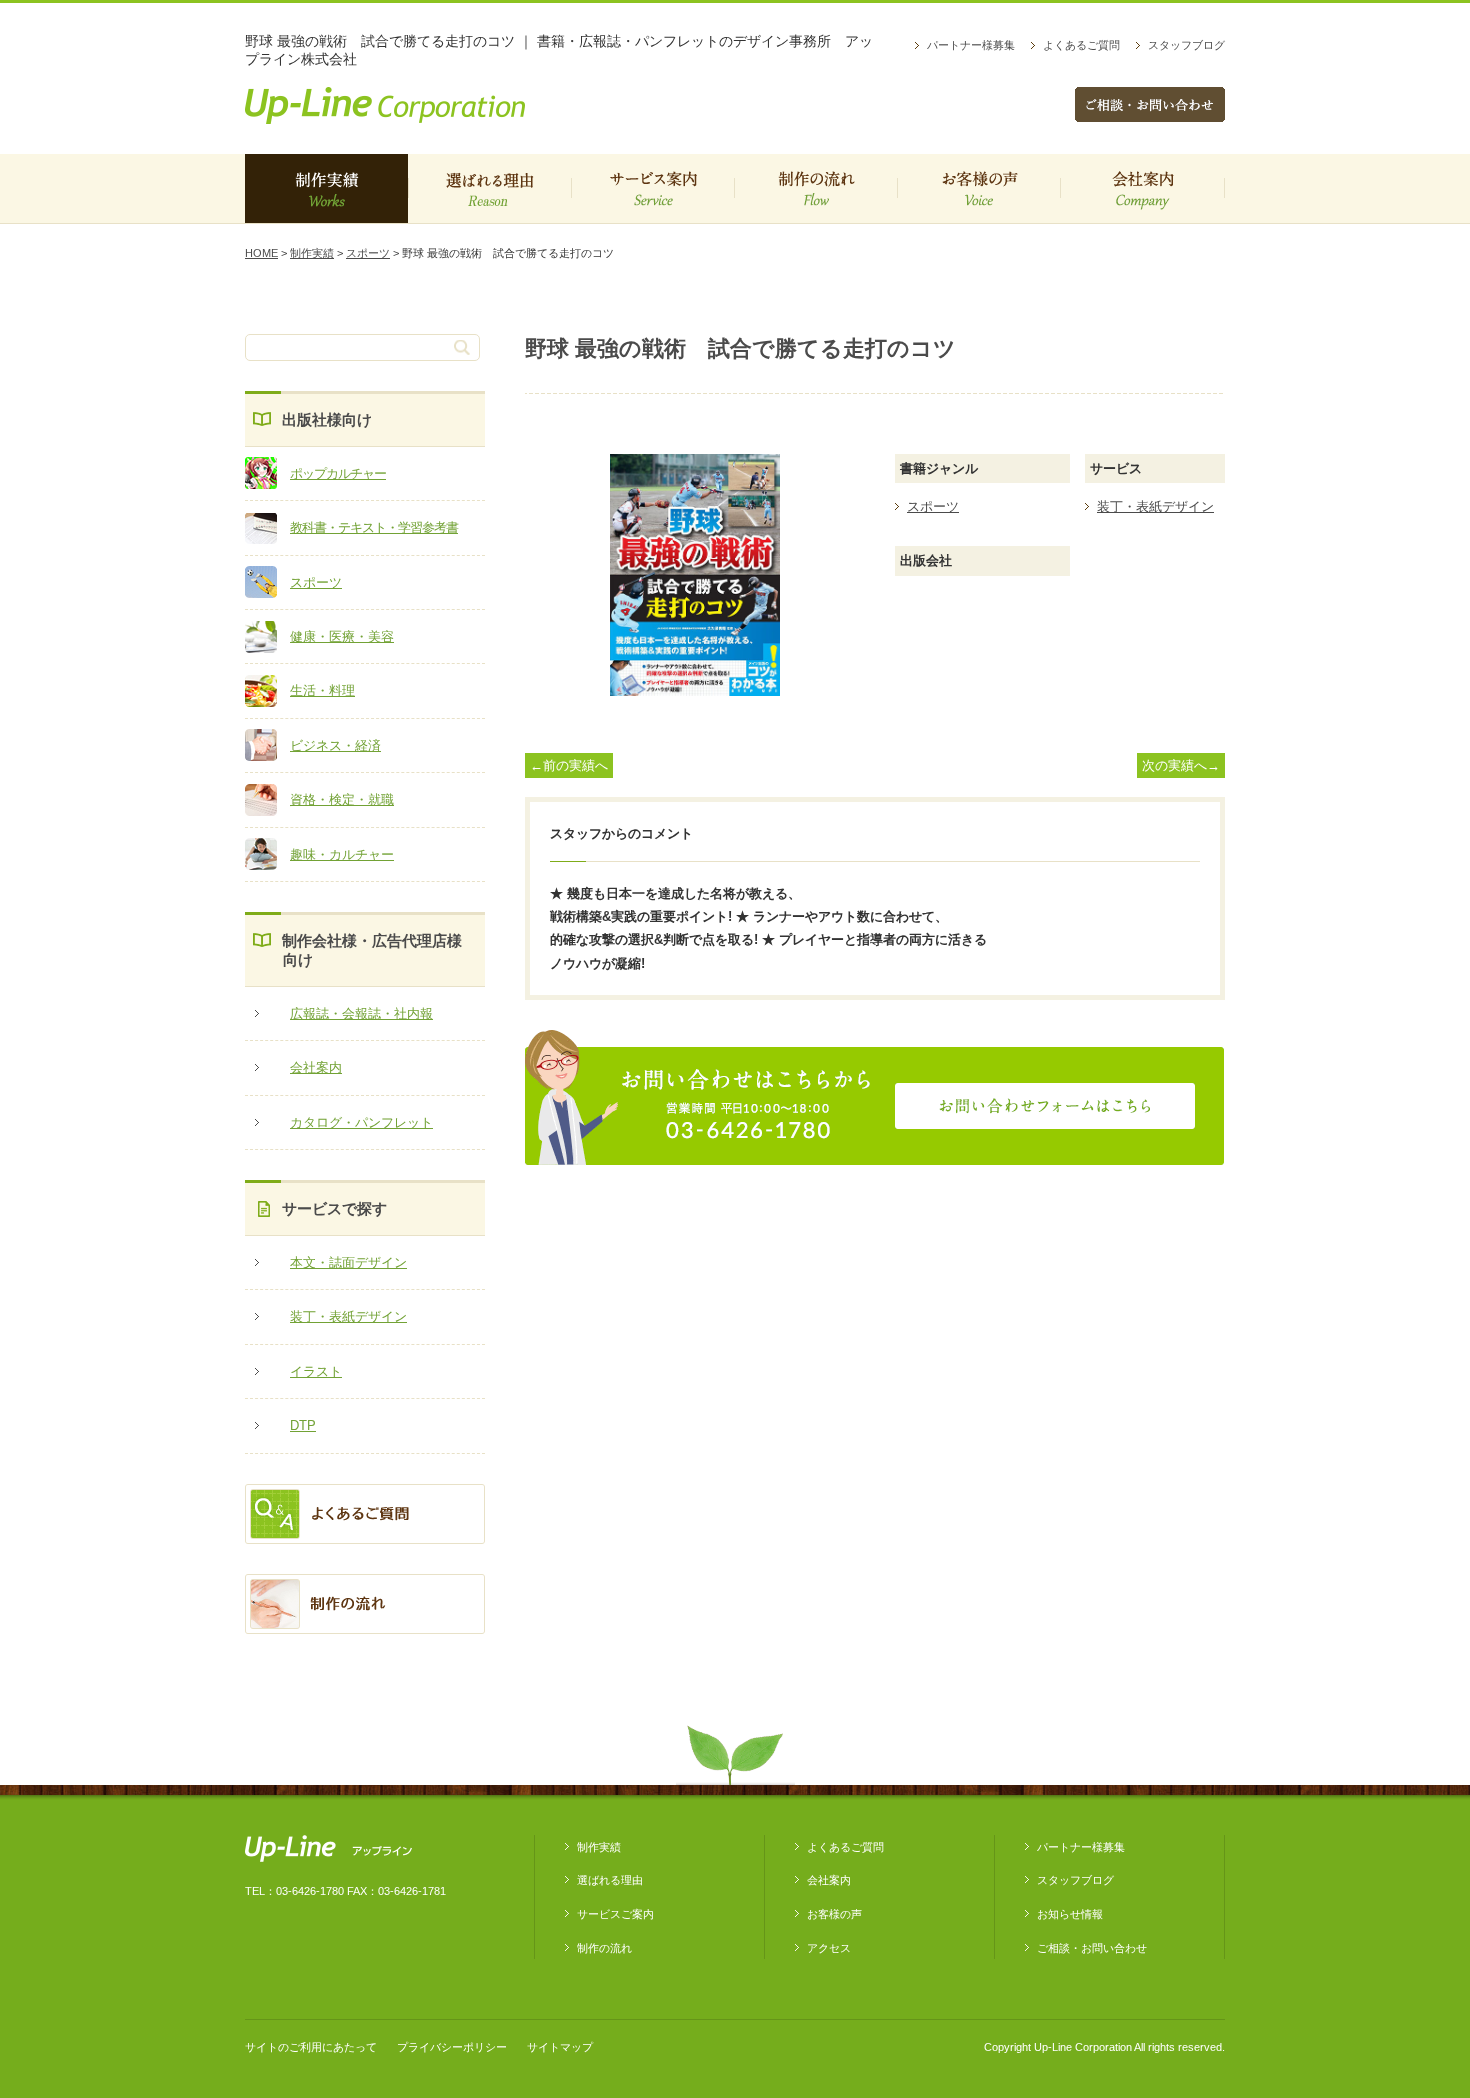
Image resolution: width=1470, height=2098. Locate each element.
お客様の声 (978, 188)
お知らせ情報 (1070, 1914)
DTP (303, 1425)
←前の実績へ (569, 765)
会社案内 (1142, 188)
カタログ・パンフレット (361, 1122)
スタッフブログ (1186, 45)
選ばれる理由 (489, 188)
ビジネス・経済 (335, 745)
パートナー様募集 (971, 45)
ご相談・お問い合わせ (1092, 1948)
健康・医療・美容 (342, 636)
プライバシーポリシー (452, 2047)
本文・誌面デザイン (348, 1262)
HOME (261, 253)
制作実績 (326, 188)
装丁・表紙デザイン (348, 1316)
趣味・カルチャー (342, 854)
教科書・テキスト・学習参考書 (374, 527)
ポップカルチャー (338, 473)
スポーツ (368, 253)
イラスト (316, 1371)
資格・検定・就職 (342, 799)
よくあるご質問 (1081, 45)
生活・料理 (322, 690)
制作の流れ (815, 188)
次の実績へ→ (1181, 765)
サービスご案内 (652, 188)
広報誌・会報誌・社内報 (361, 1013)
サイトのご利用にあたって (311, 2047)
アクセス (829, 1948)
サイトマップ (560, 2047)
